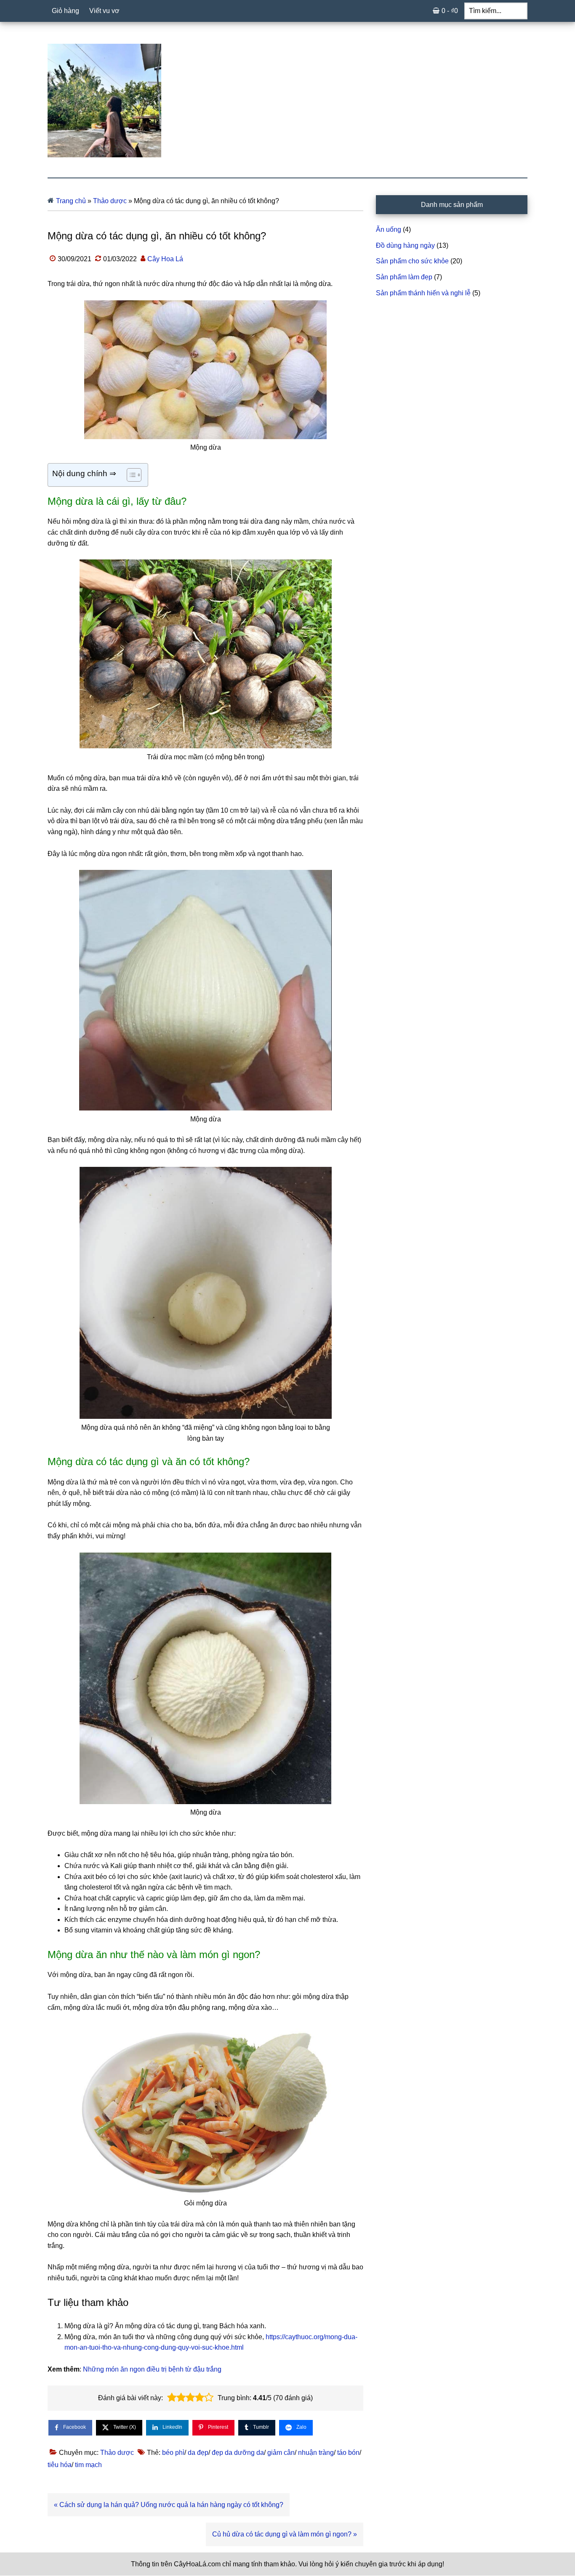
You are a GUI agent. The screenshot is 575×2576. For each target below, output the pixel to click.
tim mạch (88, 2465)
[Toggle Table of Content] (130, 475)
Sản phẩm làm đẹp (404, 277)
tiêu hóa (60, 2465)
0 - (450, 11)
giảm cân (281, 2453)
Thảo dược (110, 201)
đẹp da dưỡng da (238, 2453)
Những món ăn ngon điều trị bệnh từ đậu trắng (152, 2369)
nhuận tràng (316, 2453)
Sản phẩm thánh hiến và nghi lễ (423, 293)
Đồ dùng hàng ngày (405, 245)
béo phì (173, 2453)
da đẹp (198, 2453)
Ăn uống (389, 229)
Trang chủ (71, 201)
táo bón (348, 2453)
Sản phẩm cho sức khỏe (412, 261)
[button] (172, 2398)
